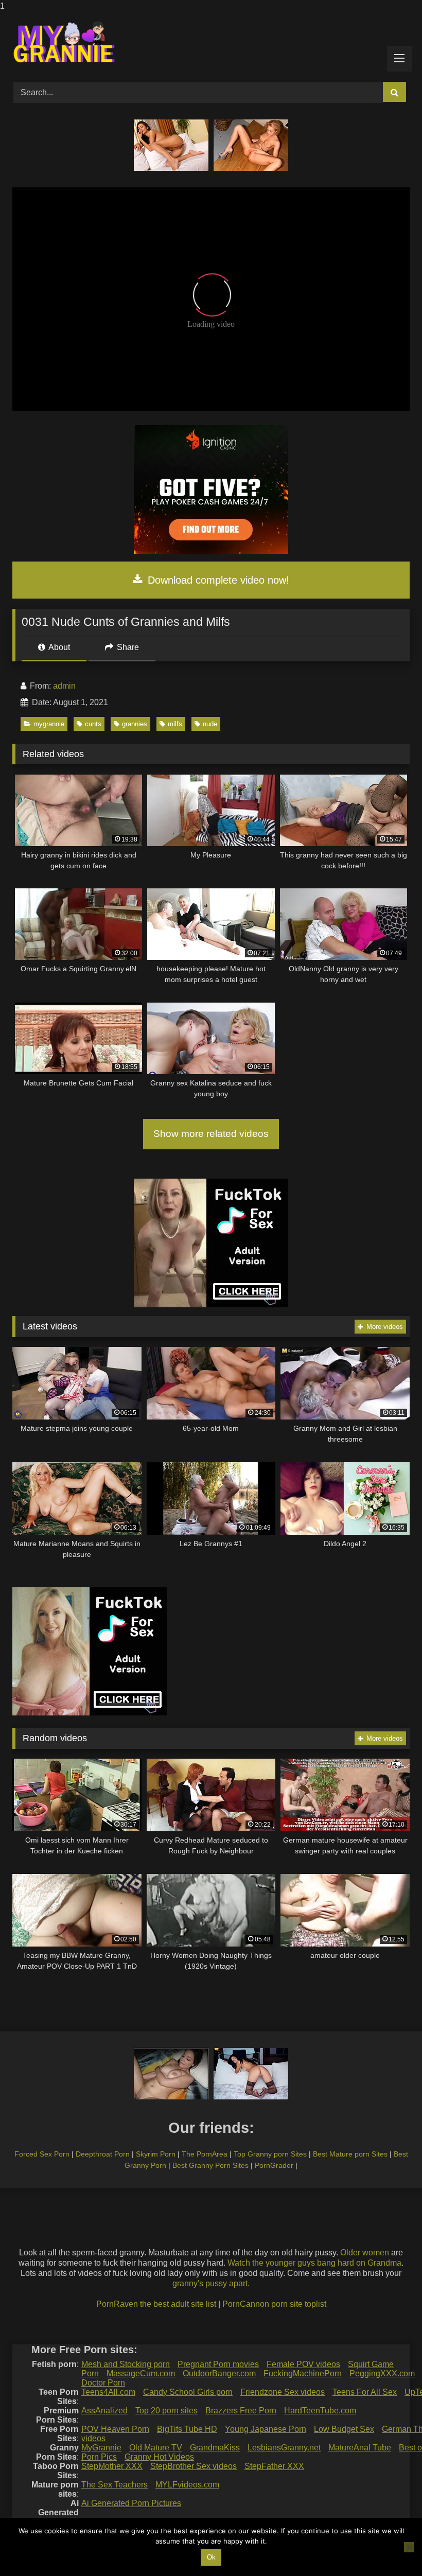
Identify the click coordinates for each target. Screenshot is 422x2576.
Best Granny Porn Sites (210, 2165)
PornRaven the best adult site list (156, 2304)
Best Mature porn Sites (350, 2154)
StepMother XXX (112, 2466)
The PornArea (205, 2154)
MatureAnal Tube (360, 2448)
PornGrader (274, 2165)
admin (64, 686)
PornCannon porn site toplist (274, 2304)
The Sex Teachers (115, 2485)
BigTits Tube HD (187, 2429)
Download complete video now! (217, 580)
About (58, 647)
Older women (365, 2253)
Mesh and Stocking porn (126, 2364)
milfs (175, 724)
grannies (135, 724)
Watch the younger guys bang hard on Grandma (314, 2263)
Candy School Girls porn (188, 2392)
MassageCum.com (141, 2373)
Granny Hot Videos (159, 2457)
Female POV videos (303, 2364)
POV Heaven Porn (115, 2429)
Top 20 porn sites (166, 2411)
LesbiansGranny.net (284, 2448)
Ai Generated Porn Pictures (131, 2503)
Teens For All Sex (365, 2392)
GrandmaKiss (215, 2448)
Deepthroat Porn (103, 2154)
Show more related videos (211, 1134)
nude (210, 724)
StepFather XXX (274, 2466)
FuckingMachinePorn (303, 2373)
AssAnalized (104, 2411)
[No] (409, 2547)
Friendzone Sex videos (283, 2392)
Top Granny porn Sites (270, 2154)
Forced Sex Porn (42, 2154)
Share (127, 647)
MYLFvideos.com (187, 2485)
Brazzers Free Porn (241, 2411)
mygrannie (49, 724)
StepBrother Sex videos (194, 2466)
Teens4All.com (108, 2392)
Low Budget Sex (344, 2429)
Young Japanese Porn (266, 2429)
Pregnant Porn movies (218, 2364)
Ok (211, 2557)
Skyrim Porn (156, 2154)
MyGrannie (101, 2448)
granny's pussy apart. (211, 2283)
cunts (93, 724)
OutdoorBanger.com (219, 2373)
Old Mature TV (156, 2448)
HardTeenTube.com (320, 2411)
